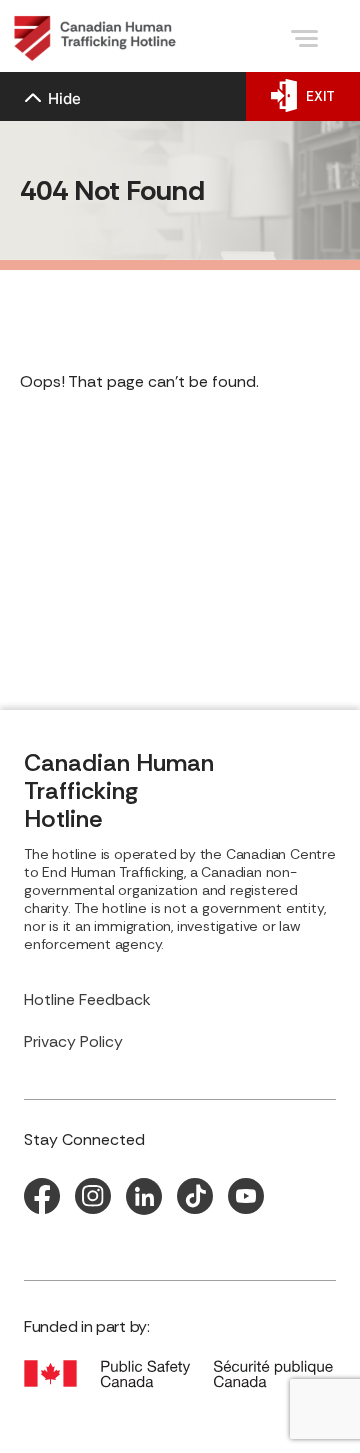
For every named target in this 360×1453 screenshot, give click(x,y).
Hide (64, 98)
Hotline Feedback (87, 999)
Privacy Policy (73, 1041)
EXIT (320, 96)
